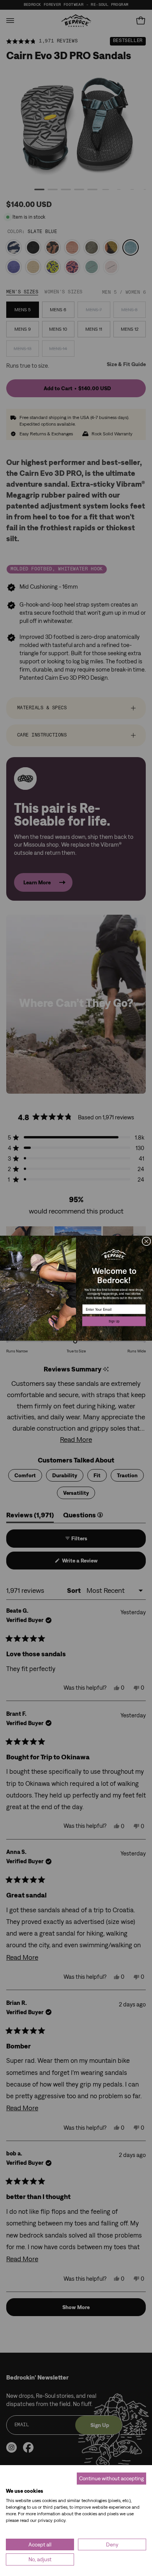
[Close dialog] (146, 1241)
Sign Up (114, 1321)
